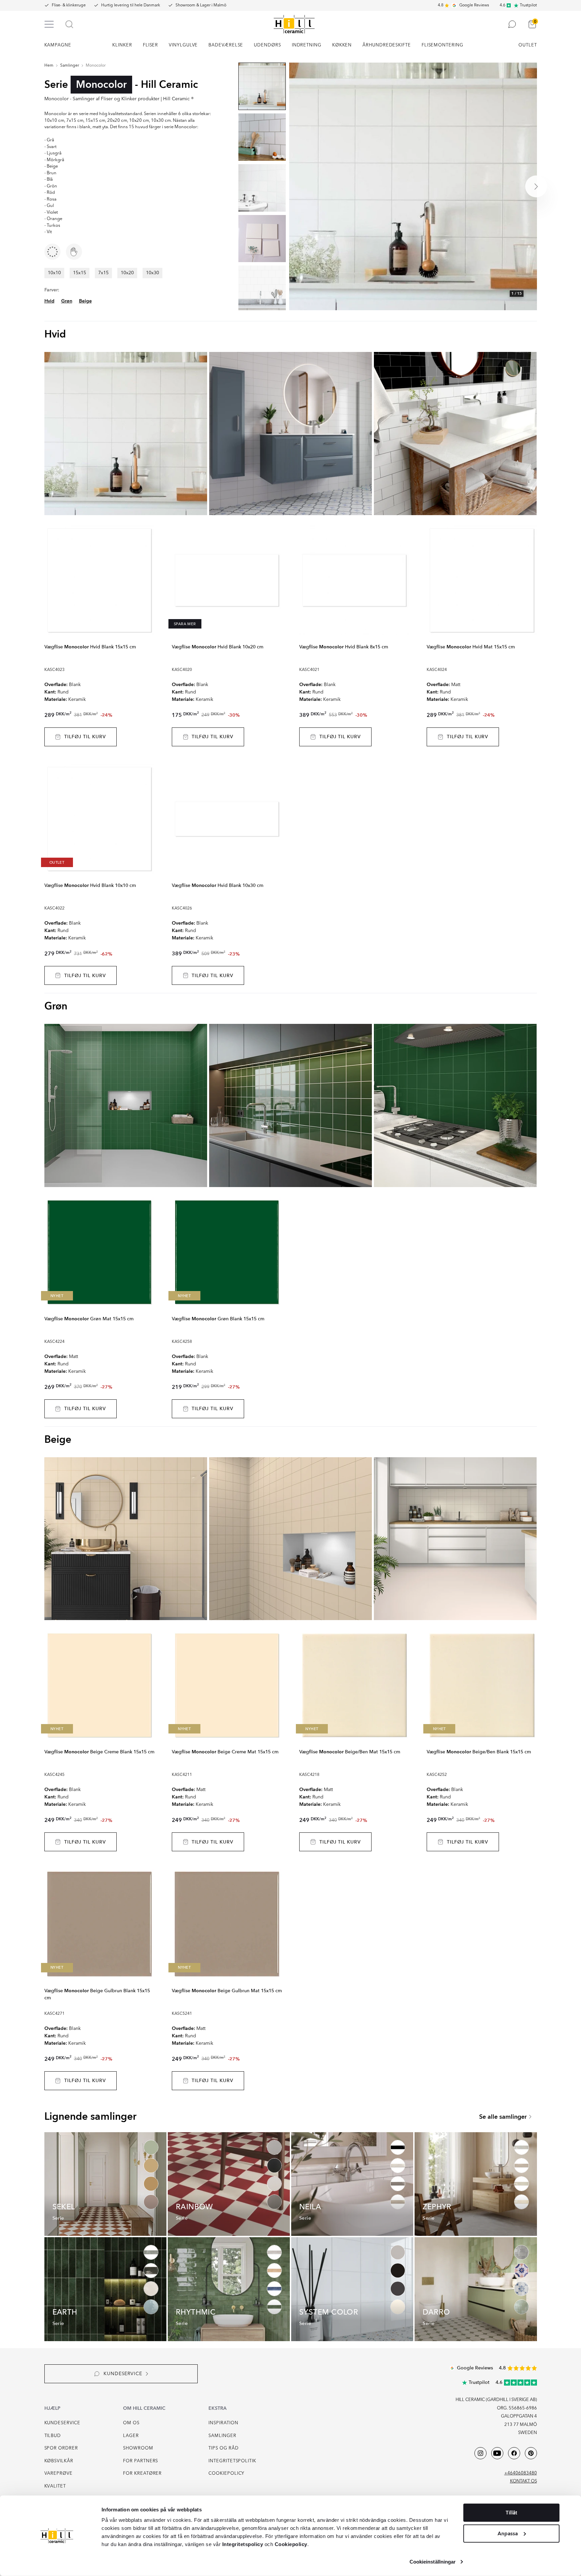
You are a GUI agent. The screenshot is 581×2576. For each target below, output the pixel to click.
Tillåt (511, 2513)
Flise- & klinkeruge (69, 5)
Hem (49, 66)
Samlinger (70, 66)
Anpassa (508, 2533)
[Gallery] (413, 186)
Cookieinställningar (433, 2562)
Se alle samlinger (503, 2117)
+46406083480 (521, 2473)
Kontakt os (524, 2481)
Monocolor (96, 66)
